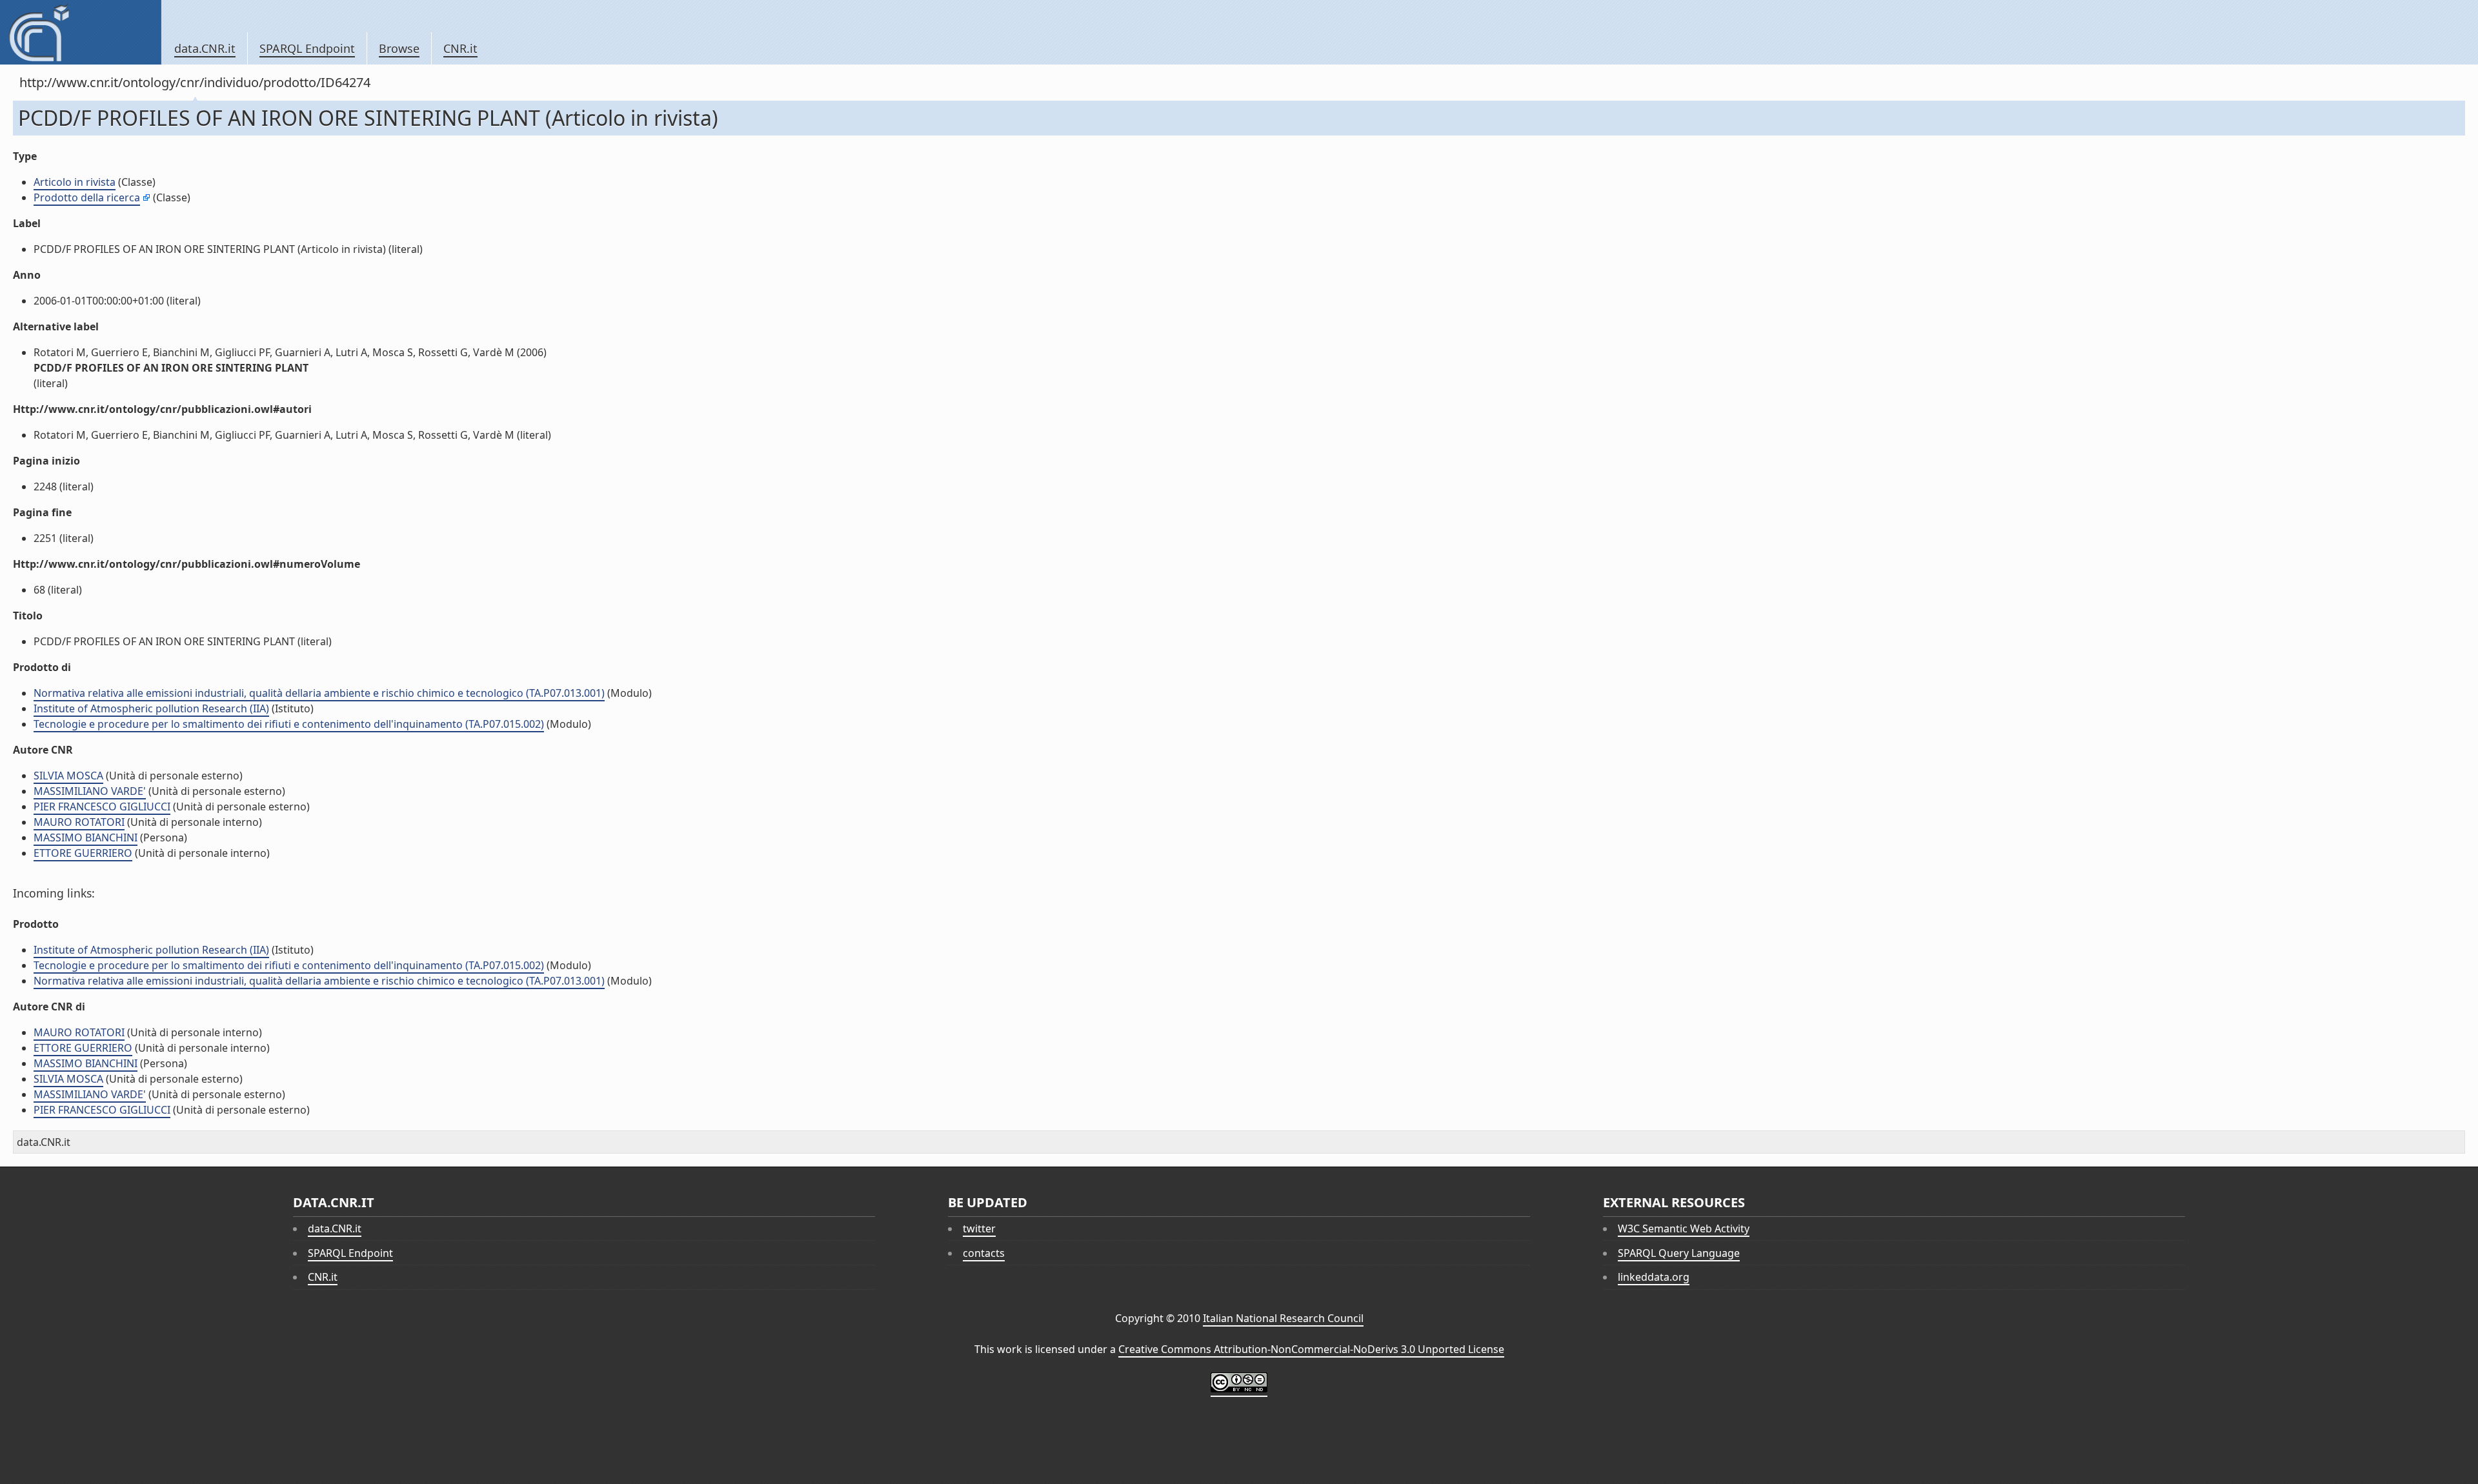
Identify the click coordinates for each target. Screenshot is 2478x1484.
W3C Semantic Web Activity (1684, 1228)
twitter (979, 1228)
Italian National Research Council (1283, 1318)
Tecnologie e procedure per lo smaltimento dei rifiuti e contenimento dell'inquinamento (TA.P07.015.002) (289, 724)
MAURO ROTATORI (79, 822)
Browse (399, 48)
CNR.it (460, 48)
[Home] (80, 32)
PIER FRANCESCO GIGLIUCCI (102, 807)
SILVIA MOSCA (68, 776)
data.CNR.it (205, 48)
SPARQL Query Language (1679, 1253)
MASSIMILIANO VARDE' (90, 791)
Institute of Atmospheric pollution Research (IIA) (151, 708)
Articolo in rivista (75, 182)
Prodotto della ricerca (87, 197)
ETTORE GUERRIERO (83, 853)
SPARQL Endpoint (307, 48)
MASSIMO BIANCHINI (86, 837)
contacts (984, 1253)
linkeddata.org (1654, 1277)
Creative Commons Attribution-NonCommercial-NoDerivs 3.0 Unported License (1311, 1349)
